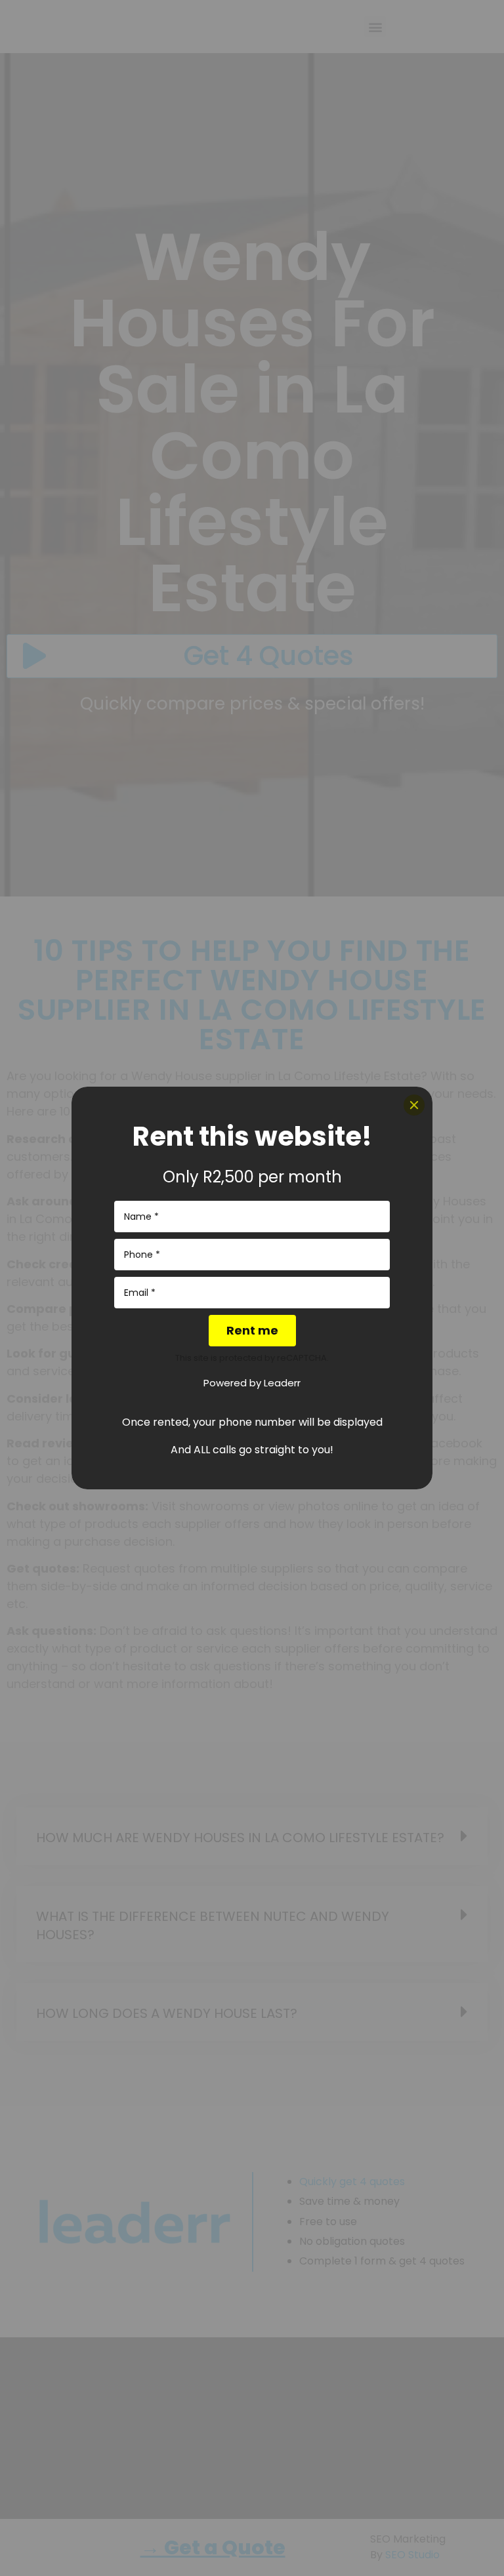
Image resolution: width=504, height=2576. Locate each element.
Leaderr (282, 1383)
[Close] (414, 1105)
